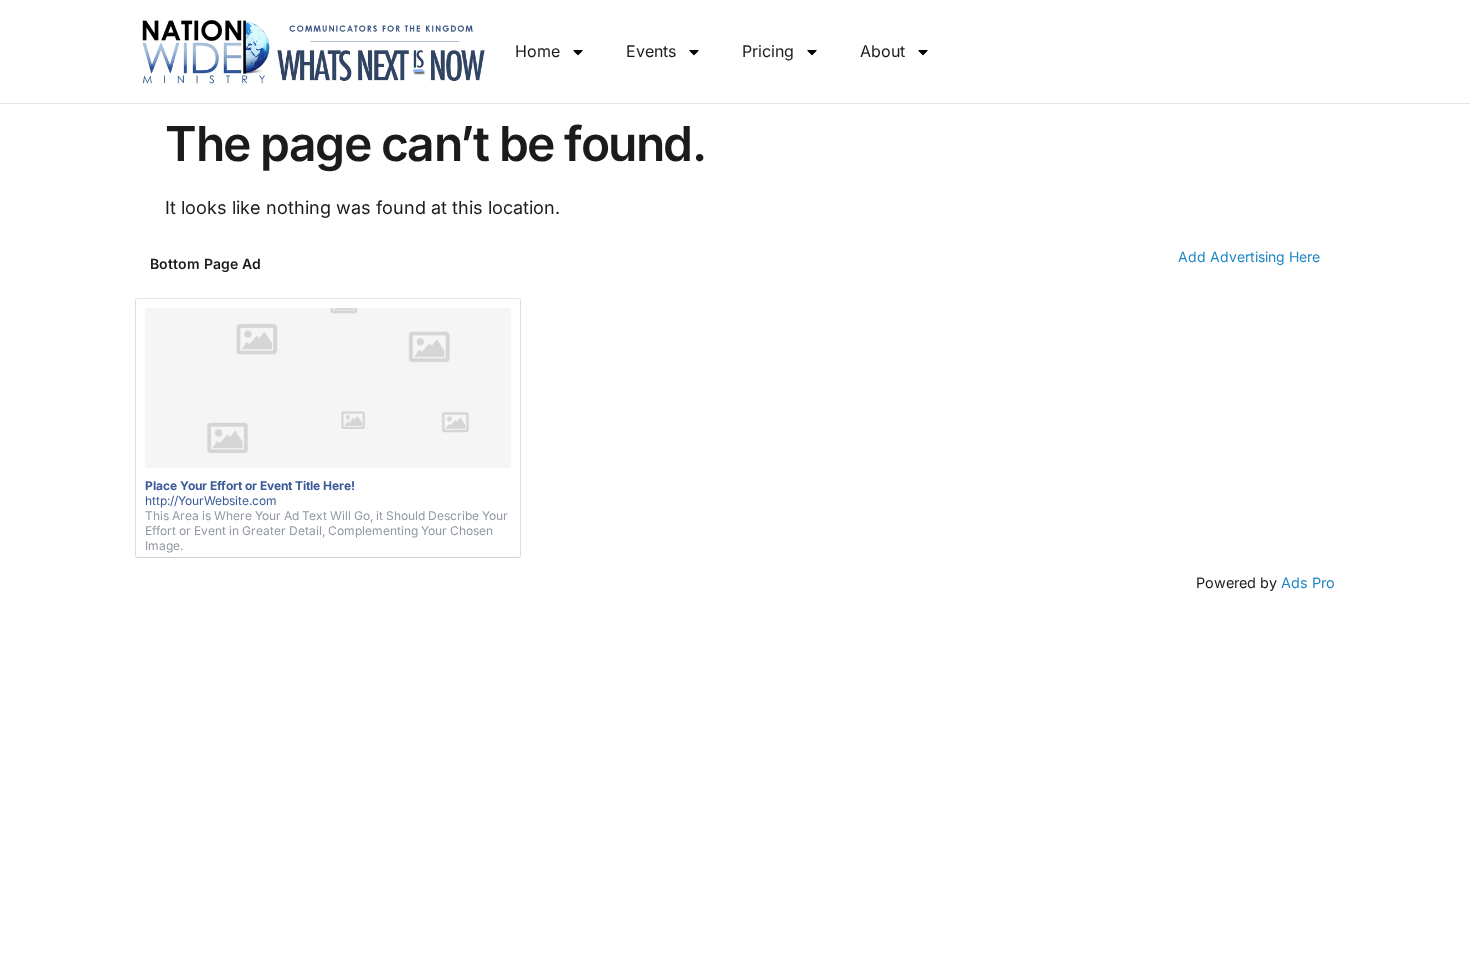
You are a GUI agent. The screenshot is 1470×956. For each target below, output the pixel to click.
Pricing (768, 51)
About (882, 51)
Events (651, 51)
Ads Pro (1308, 582)
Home (537, 51)
